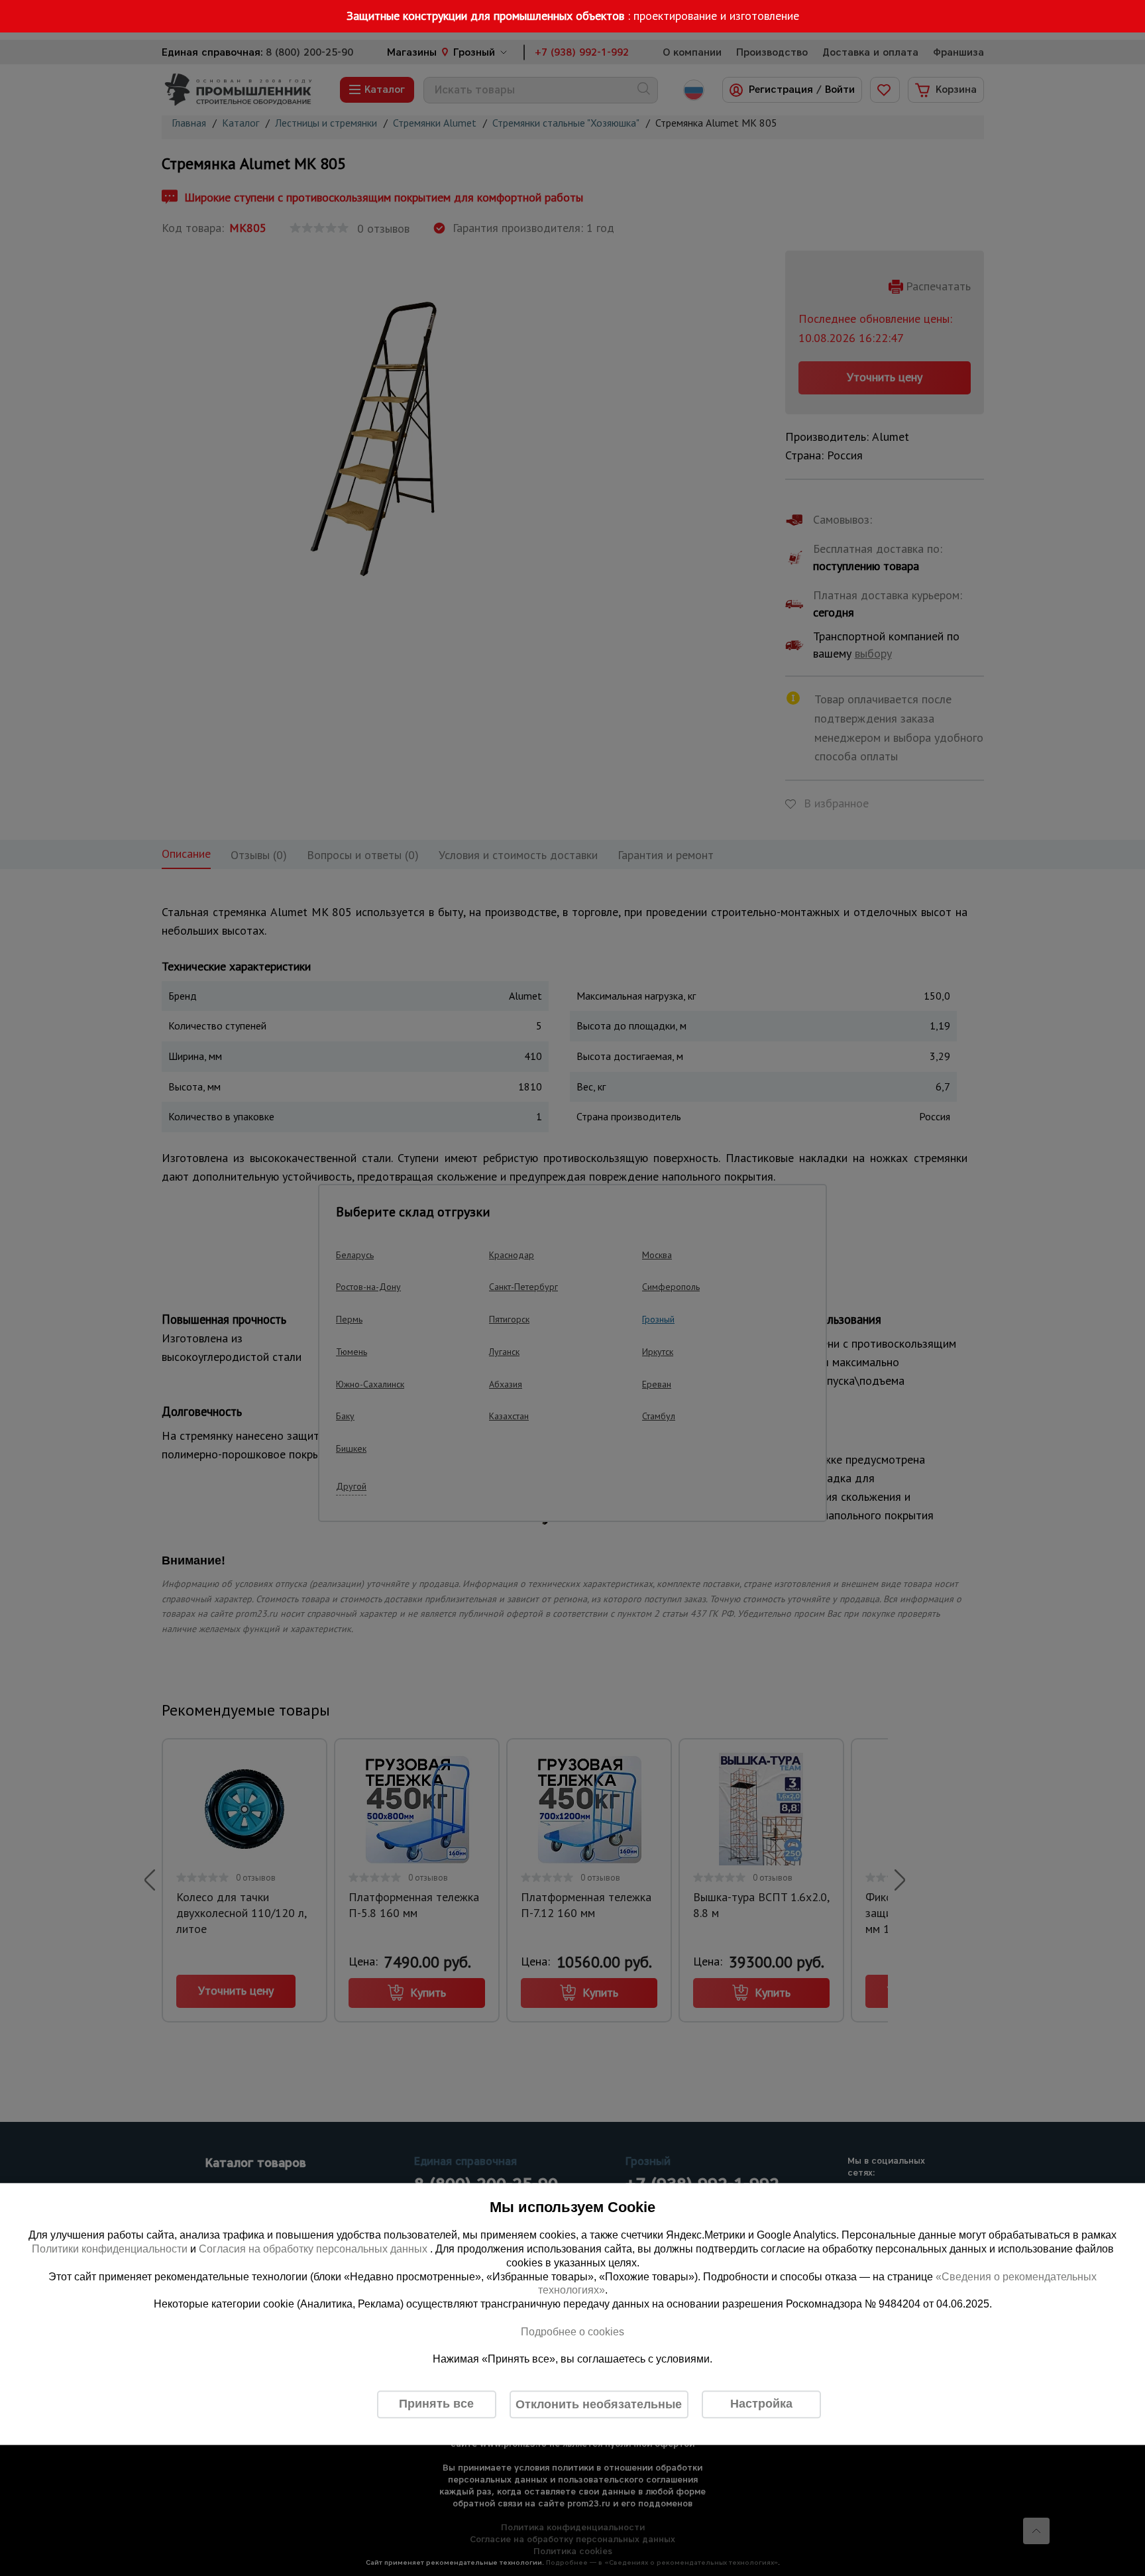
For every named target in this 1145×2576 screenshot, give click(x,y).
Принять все (436, 2404)
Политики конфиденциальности (110, 2249)
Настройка (761, 2404)
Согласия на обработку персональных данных (314, 2249)
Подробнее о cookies (572, 2332)
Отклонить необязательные (599, 2404)
